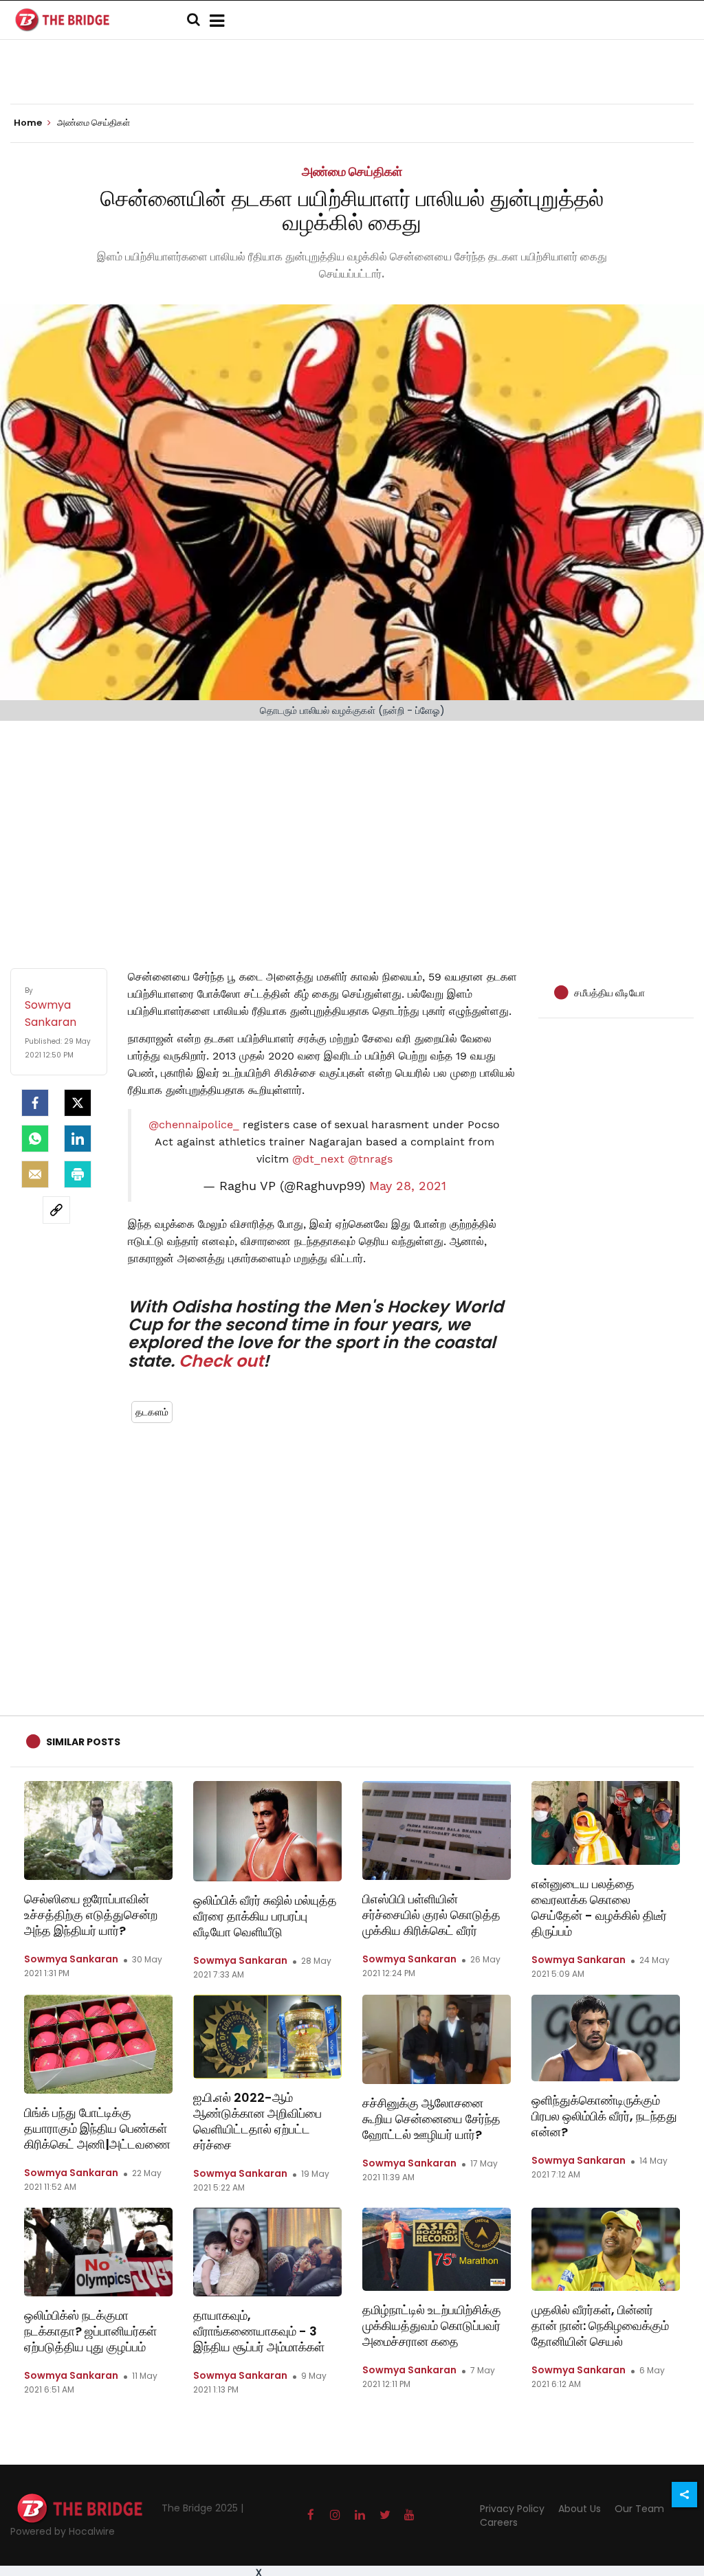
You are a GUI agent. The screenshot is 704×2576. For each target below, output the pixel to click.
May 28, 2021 (408, 1186)
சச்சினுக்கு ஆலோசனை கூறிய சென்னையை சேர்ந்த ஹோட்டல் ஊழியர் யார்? (431, 2119)
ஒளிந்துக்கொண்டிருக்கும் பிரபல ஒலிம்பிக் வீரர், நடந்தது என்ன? (604, 2116)
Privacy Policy (512, 2509)
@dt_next (318, 1159)
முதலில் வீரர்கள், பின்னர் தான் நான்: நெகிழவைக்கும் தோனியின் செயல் (600, 2326)
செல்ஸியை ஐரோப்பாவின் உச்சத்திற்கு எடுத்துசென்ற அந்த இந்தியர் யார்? (91, 1915)
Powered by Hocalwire (63, 2531)
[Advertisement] (352, 831)
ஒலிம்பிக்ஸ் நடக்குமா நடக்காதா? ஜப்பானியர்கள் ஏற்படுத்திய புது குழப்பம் (90, 2331)
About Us (580, 2509)
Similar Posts (83, 1742)
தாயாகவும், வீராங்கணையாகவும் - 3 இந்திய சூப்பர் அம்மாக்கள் (259, 2331)
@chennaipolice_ (194, 1124)
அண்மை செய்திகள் (352, 171)
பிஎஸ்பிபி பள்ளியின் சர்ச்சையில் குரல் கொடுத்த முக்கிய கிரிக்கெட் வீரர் (431, 1915)
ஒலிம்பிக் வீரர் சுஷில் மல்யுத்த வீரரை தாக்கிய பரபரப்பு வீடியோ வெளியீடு (265, 1916)
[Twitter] (78, 1103)
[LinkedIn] (78, 1139)
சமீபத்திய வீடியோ (609, 993)
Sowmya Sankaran (71, 1959)
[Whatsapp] (35, 1139)
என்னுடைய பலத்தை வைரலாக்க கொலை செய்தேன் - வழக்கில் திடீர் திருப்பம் (599, 1907)
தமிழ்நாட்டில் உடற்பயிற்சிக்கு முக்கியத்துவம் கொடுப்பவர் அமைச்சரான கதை (432, 2326)
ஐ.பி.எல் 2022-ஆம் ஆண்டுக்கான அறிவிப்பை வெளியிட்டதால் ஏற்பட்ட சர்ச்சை (257, 2121)
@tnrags (370, 1159)
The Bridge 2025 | (202, 2508)
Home (29, 123)
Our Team (639, 2509)
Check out (221, 1361)
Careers (499, 2522)
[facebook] (35, 1103)
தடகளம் (152, 1412)
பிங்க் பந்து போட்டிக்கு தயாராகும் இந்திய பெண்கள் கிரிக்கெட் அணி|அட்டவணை (97, 2128)
